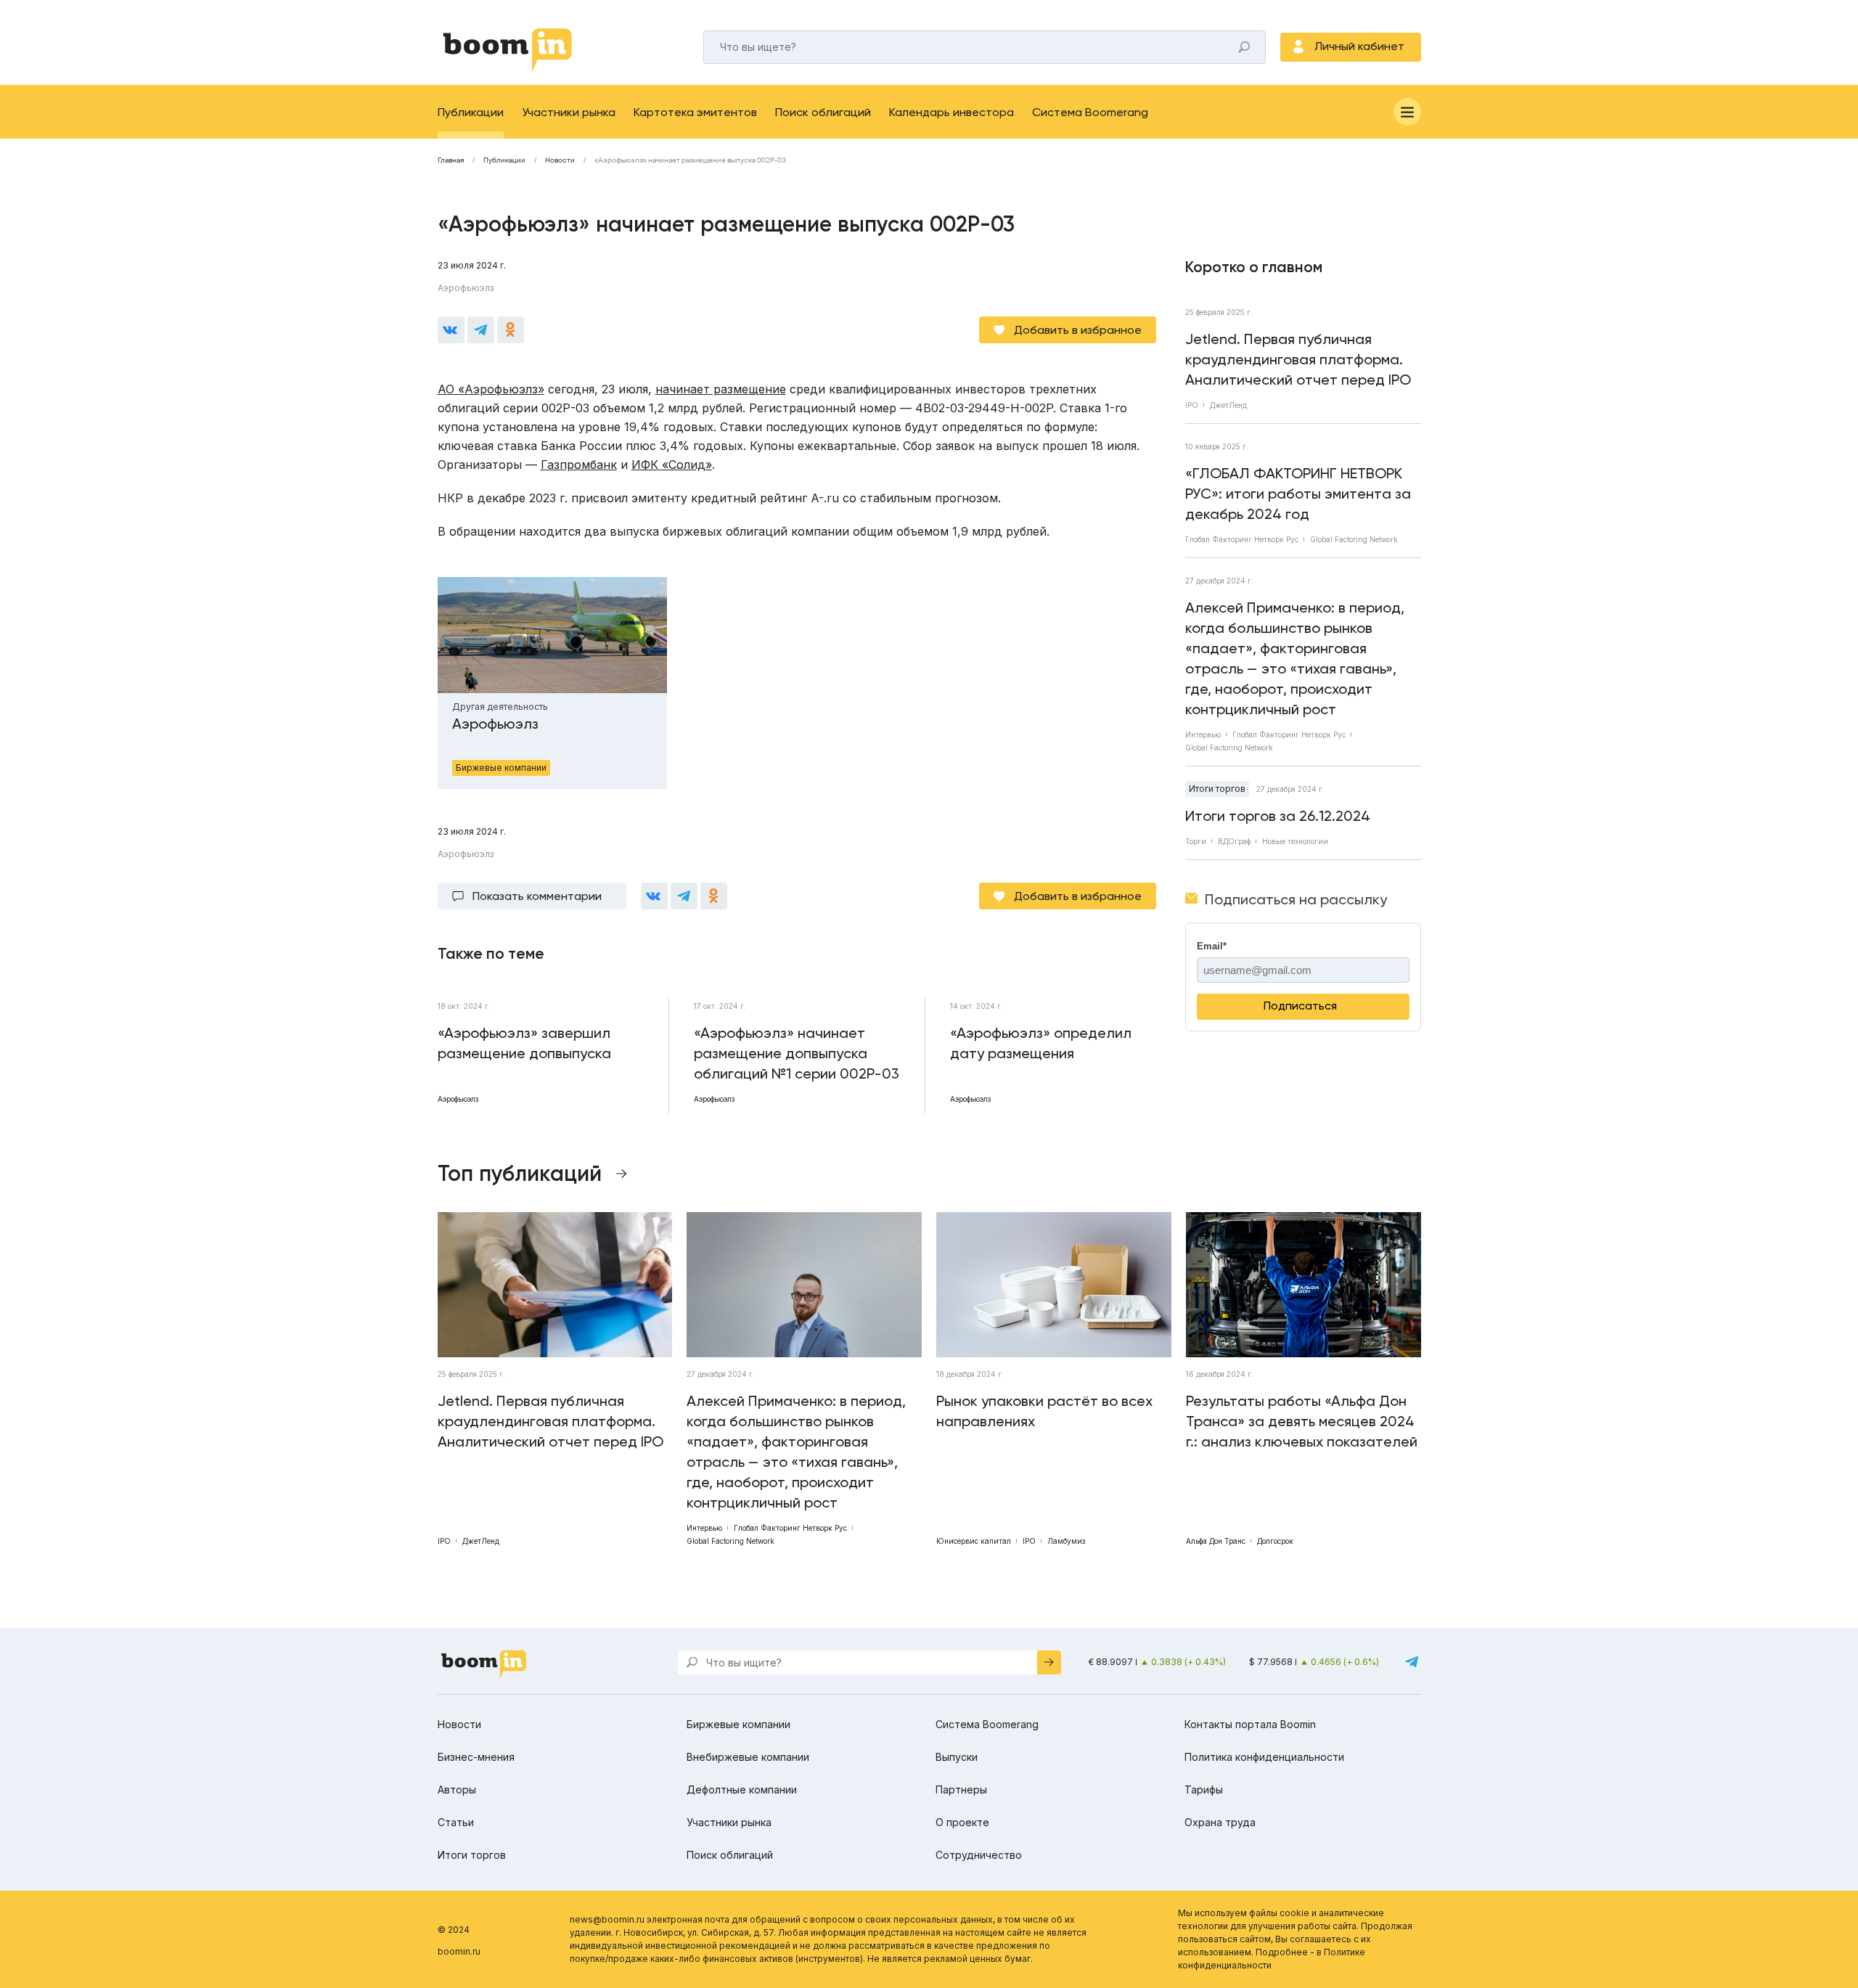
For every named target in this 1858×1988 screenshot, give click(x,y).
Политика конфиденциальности (1264, 1757)
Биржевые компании (738, 1724)
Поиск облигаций (823, 112)
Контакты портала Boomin (1250, 1724)
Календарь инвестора (951, 112)
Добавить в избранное (1078, 330)
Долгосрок (1275, 1541)
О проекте (962, 1822)
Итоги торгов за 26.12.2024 (1278, 816)
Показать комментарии (537, 896)
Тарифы (1204, 1789)
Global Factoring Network (1354, 539)
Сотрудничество (979, 1855)
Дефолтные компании (742, 1789)
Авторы (457, 1789)
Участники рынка (569, 112)
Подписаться (1300, 1006)
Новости (560, 160)
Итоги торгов (1217, 789)
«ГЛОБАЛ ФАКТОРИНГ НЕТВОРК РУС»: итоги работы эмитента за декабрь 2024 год (1298, 494)
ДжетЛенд (1228, 405)
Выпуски (957, 1757)
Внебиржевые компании (748, 1757)
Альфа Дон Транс (1216, 1541)
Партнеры (961, 1789)
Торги (1196, 841)
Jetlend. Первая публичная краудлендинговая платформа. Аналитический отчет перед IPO (1298, 359)
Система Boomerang (1090, 112)
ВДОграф (1234, 841)
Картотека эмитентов (695, 112)
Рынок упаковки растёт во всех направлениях (1044, 1411)
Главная (451, 160)
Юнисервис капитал (974, 1541)
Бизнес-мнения (476, 1757)
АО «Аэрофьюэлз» (491, 389)
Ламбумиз (1066, 1541)
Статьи (456, 1822)
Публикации (471, 112)
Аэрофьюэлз (466, 288)
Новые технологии (1295, 841)
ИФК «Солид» (672, 465)
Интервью (1203, 735)
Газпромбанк (579, 465)
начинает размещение (721, 389)
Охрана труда (1220, 1822)
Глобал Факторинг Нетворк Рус (1242, 539)
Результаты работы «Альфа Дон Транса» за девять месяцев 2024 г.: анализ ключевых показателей (1302, 1421)
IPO (1192, 405)
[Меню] (1407, 112)
